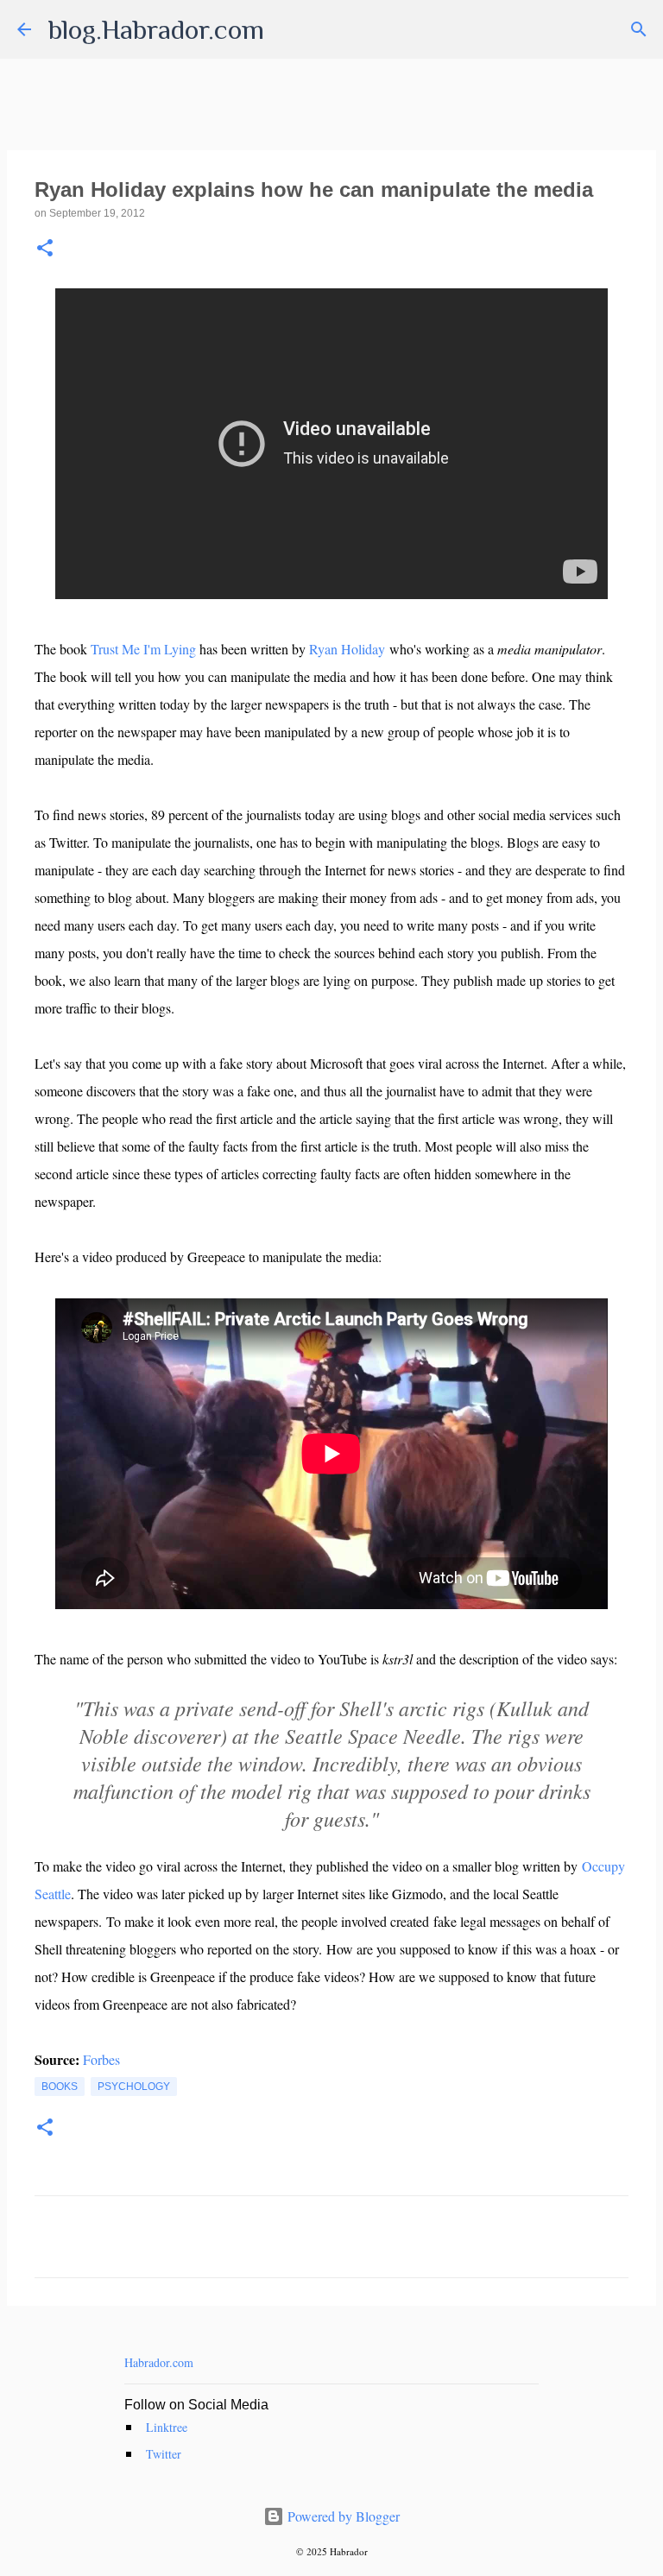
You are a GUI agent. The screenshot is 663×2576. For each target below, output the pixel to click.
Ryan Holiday (347, 649)
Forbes (101, 2059)
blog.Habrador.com (156, 29)
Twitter (164, 2454)
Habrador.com (159, 2362)
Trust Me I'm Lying (143, 649)
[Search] (639, 29)
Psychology (134, 2087)
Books (60, 2087)
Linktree (167, 2427)
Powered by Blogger (342, 2516)
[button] (45, 249)
